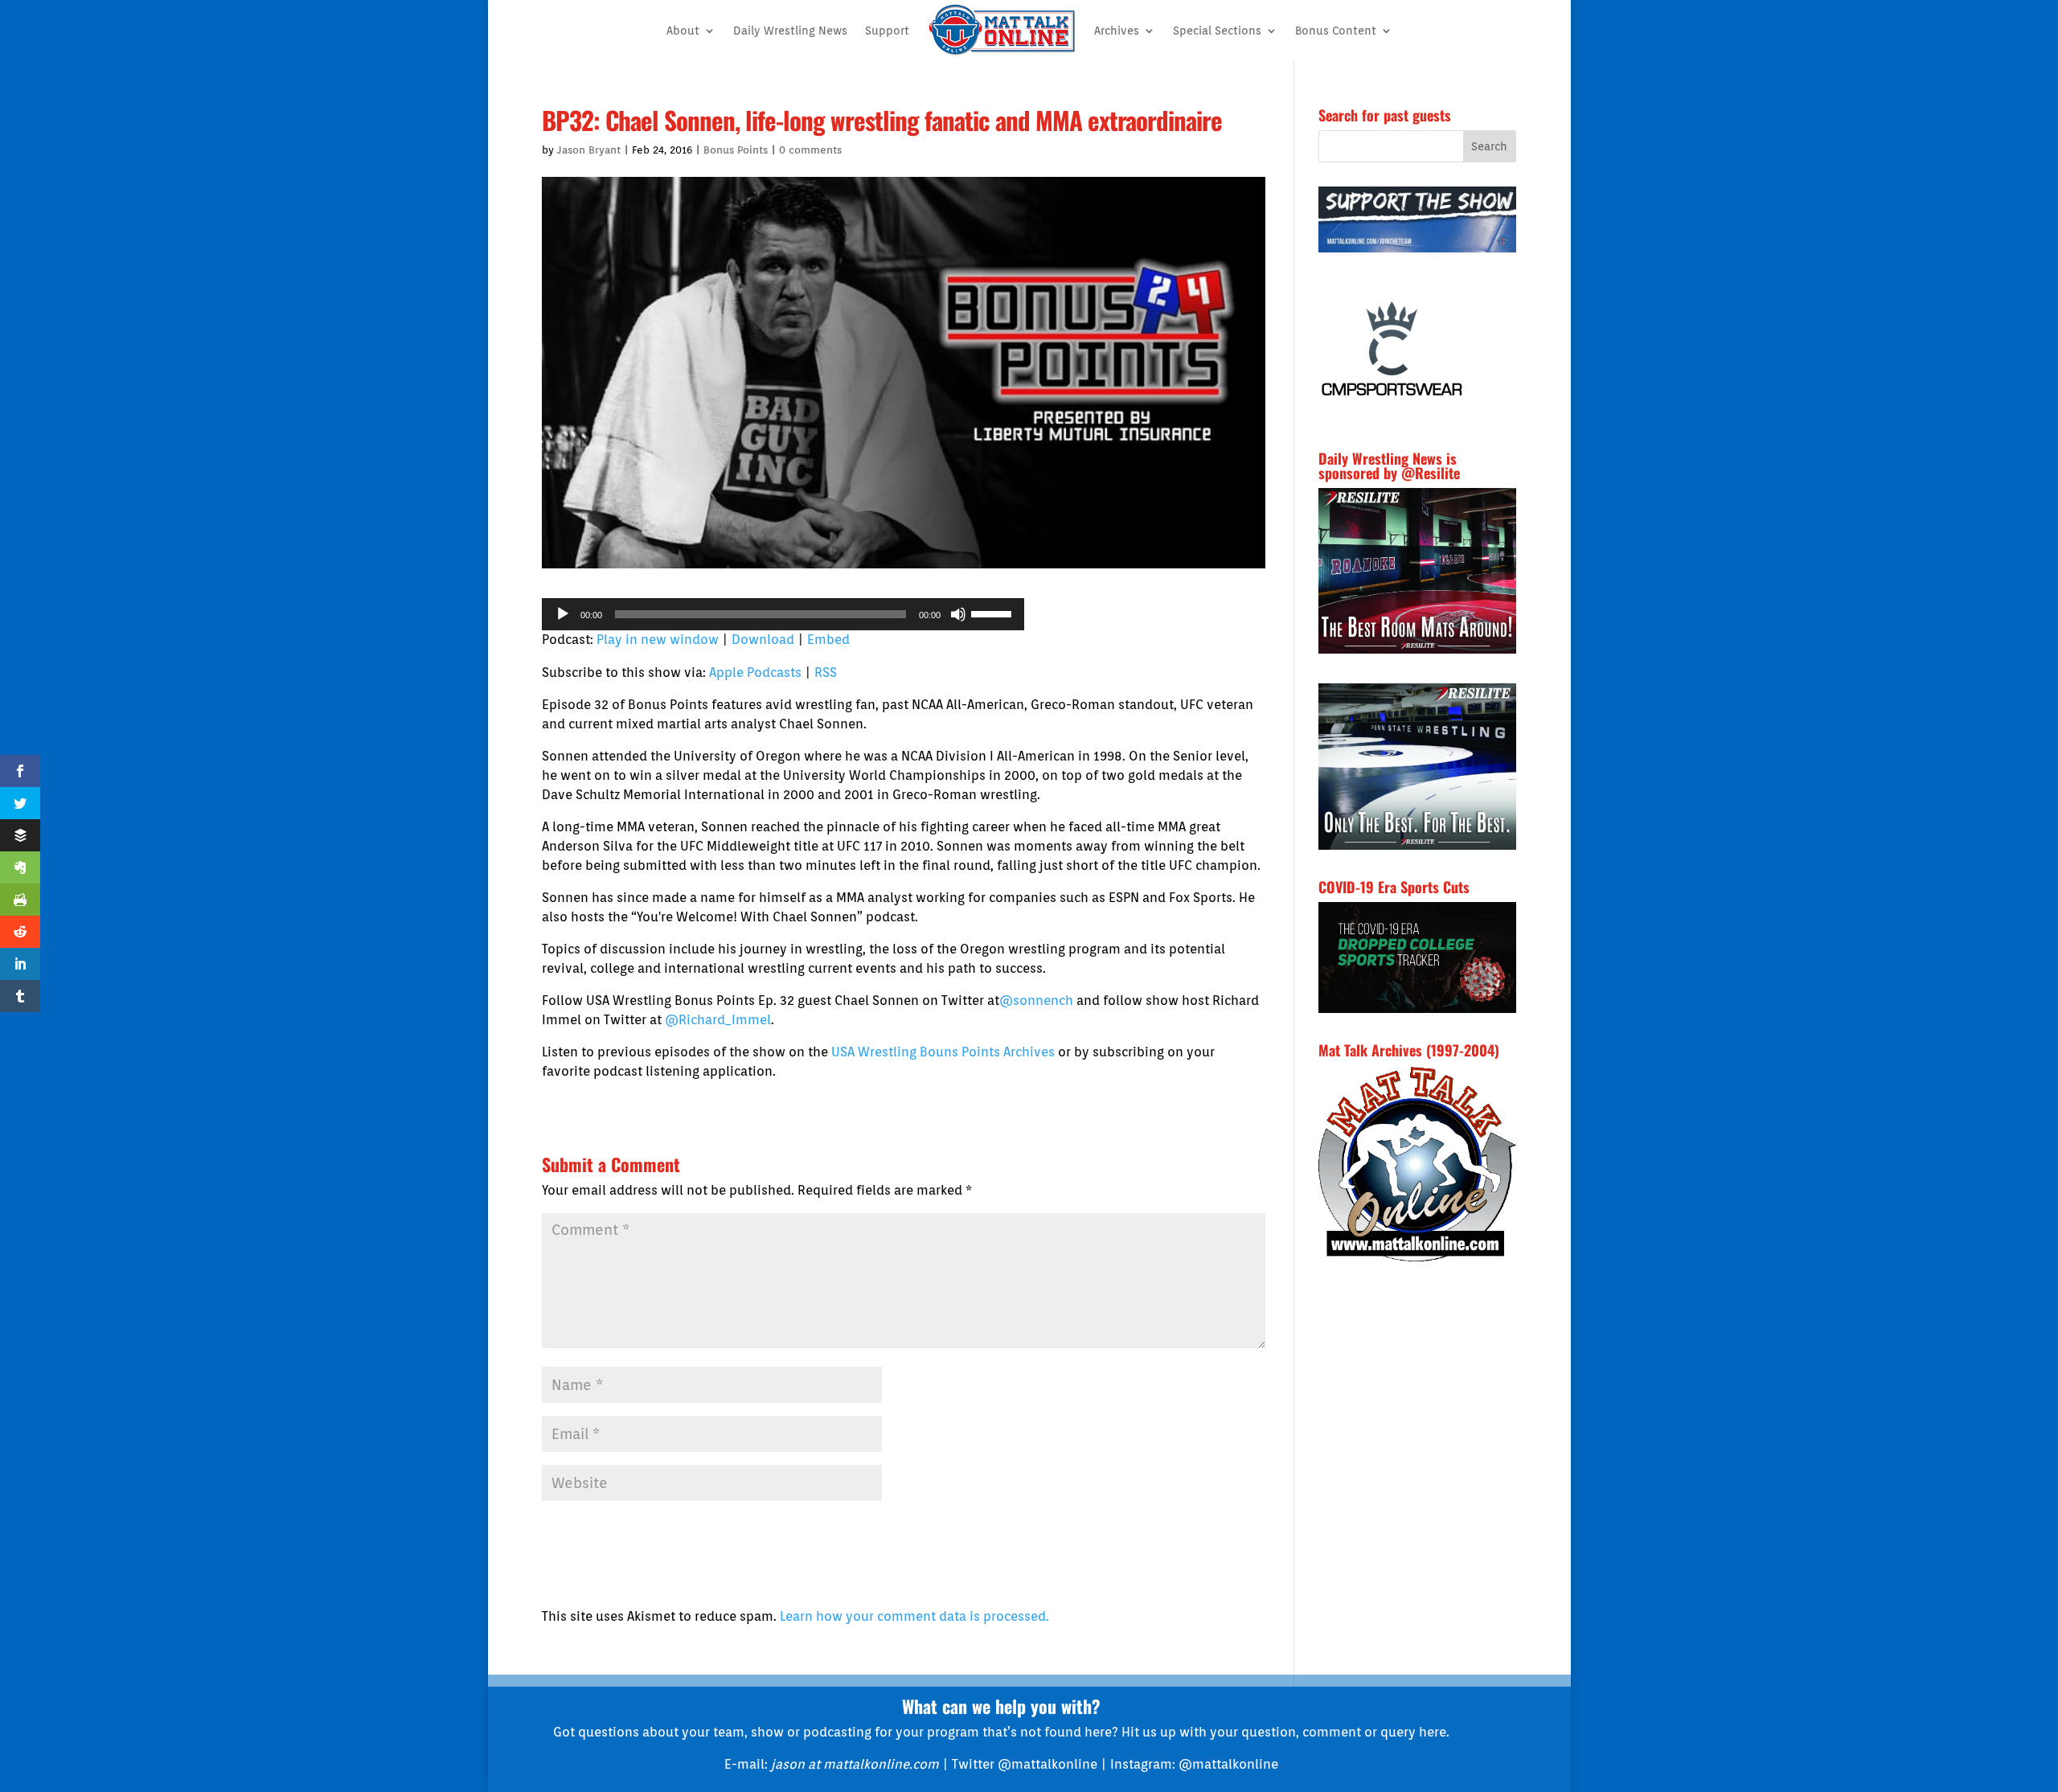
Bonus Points (736, 150)
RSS (826, 673)
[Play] (563, 614)
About (683, 31)
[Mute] (958, 614)
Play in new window (658, 640)
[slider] (994, 613)
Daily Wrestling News (790, 31)
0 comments (810, 150)
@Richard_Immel (718, 1020)
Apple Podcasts (755, 673)
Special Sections (1217, 31)
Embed (828, 640)
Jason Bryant (589, 150)
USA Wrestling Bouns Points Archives (943, 1052)
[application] (783, 614)
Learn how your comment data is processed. (914, 1616)
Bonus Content (1336, 31)
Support (887, 31)
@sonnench (1036, 1001)
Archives (1117, 31)
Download (763, 640)
